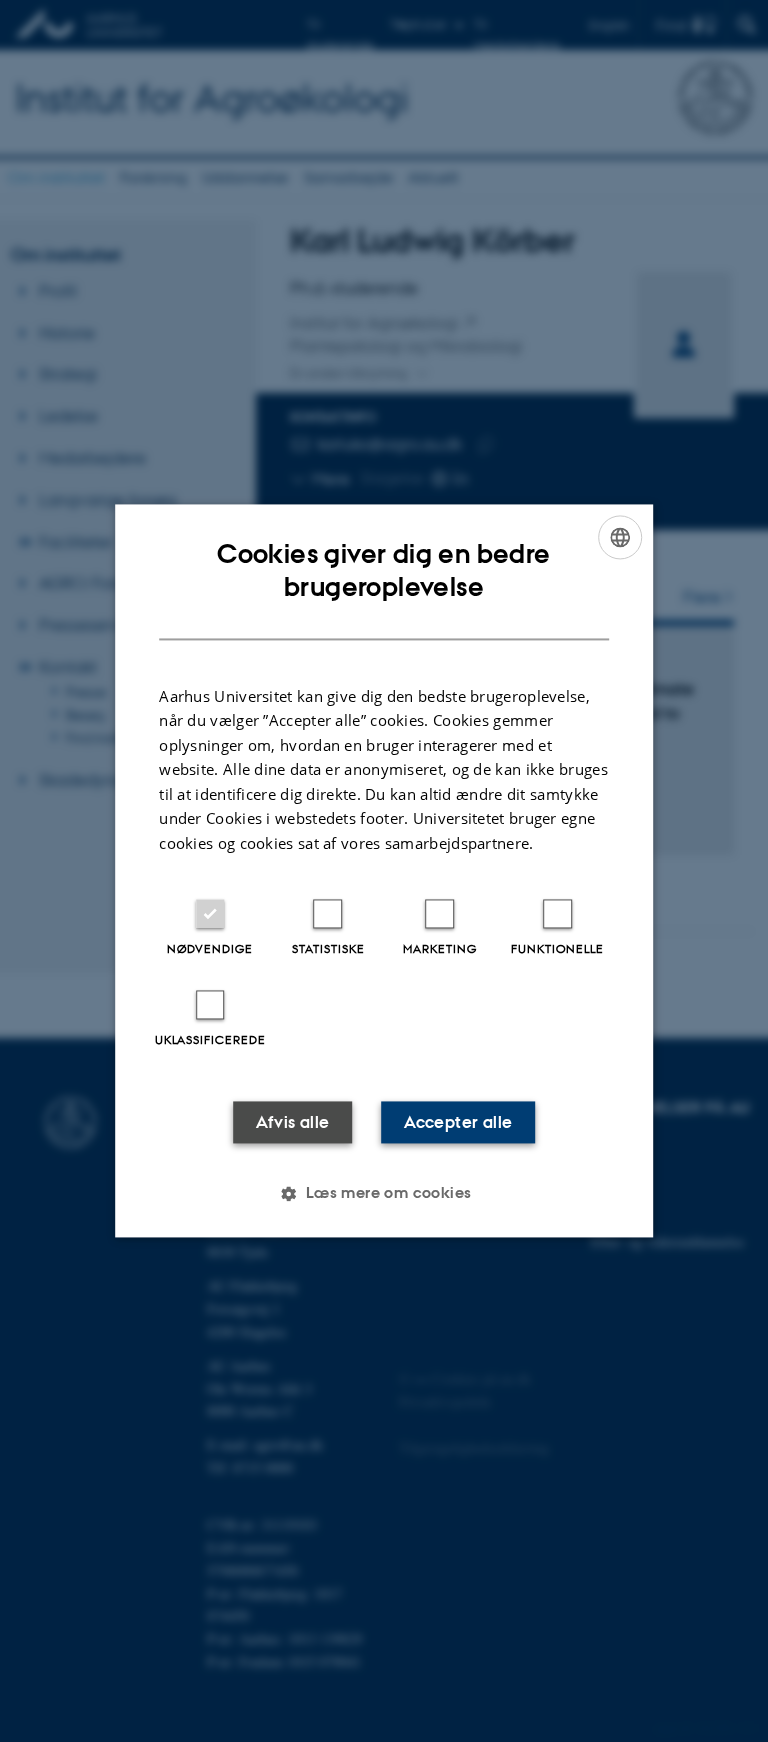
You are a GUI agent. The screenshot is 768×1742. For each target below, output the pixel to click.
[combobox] (620, 537)
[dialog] (384, 870)
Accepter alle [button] (458, 1123)
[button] (383, 1194)
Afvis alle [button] (293, 1123)
